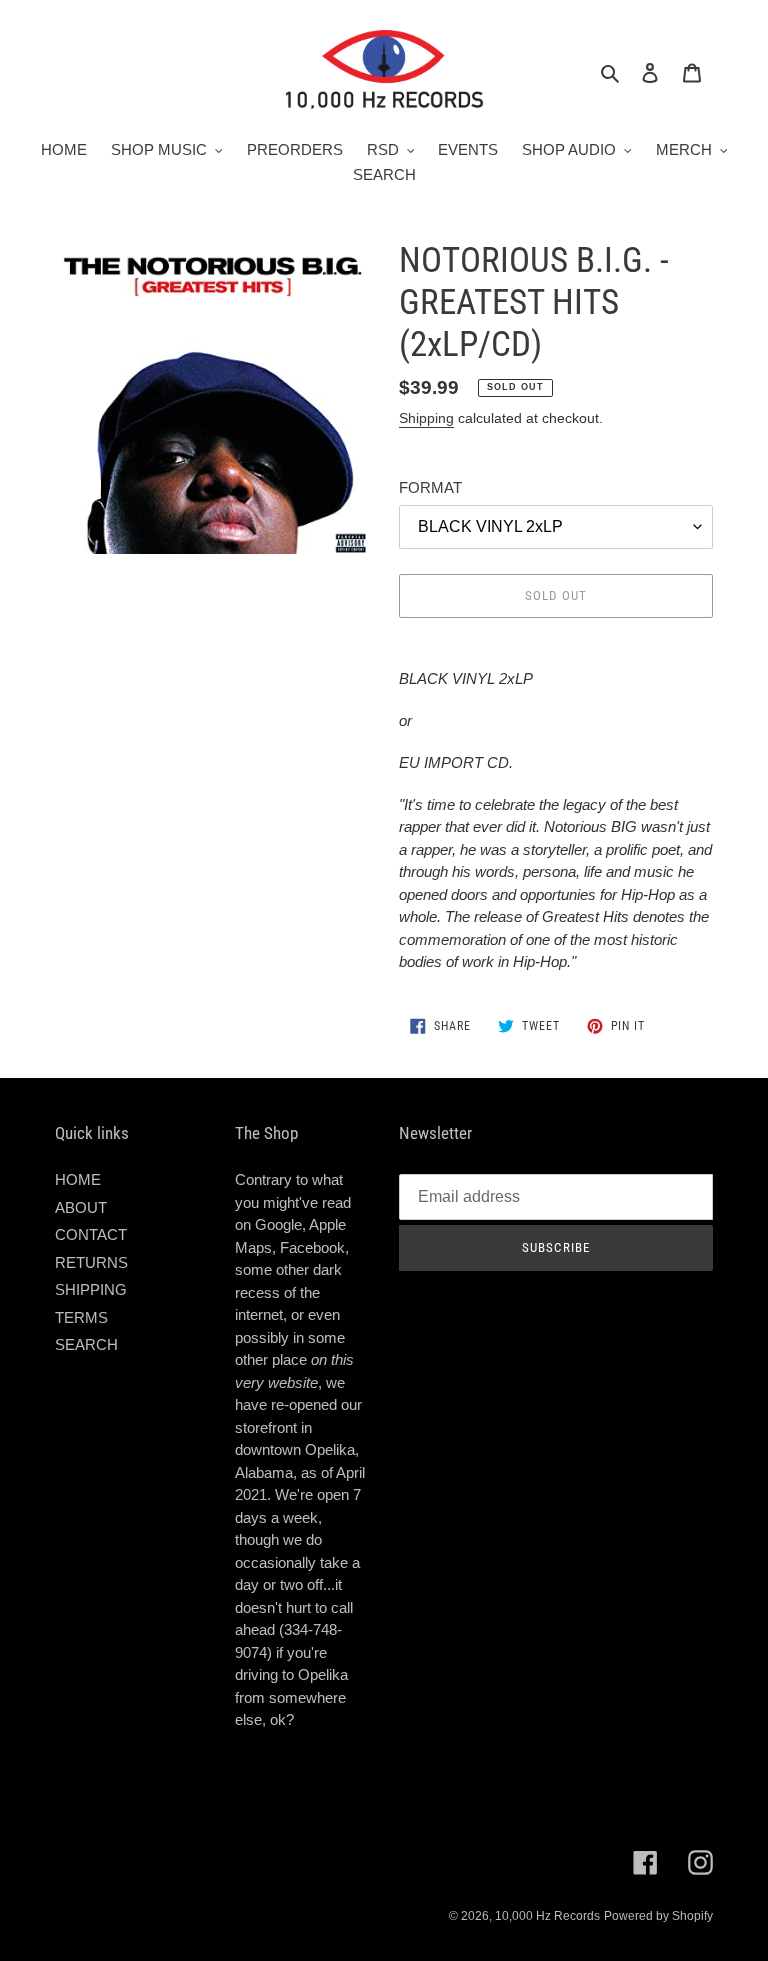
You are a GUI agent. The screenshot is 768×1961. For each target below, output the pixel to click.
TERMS (81, 1317)
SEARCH (86, 1344)
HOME (78, 1179)
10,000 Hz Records (547, 1916)
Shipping (426, 418)
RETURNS (91, 1262)
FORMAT (430, 487)
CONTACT (91, 1234)
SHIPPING (91, 1289)
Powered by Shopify (658, 1916)
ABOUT (81, 1207)
